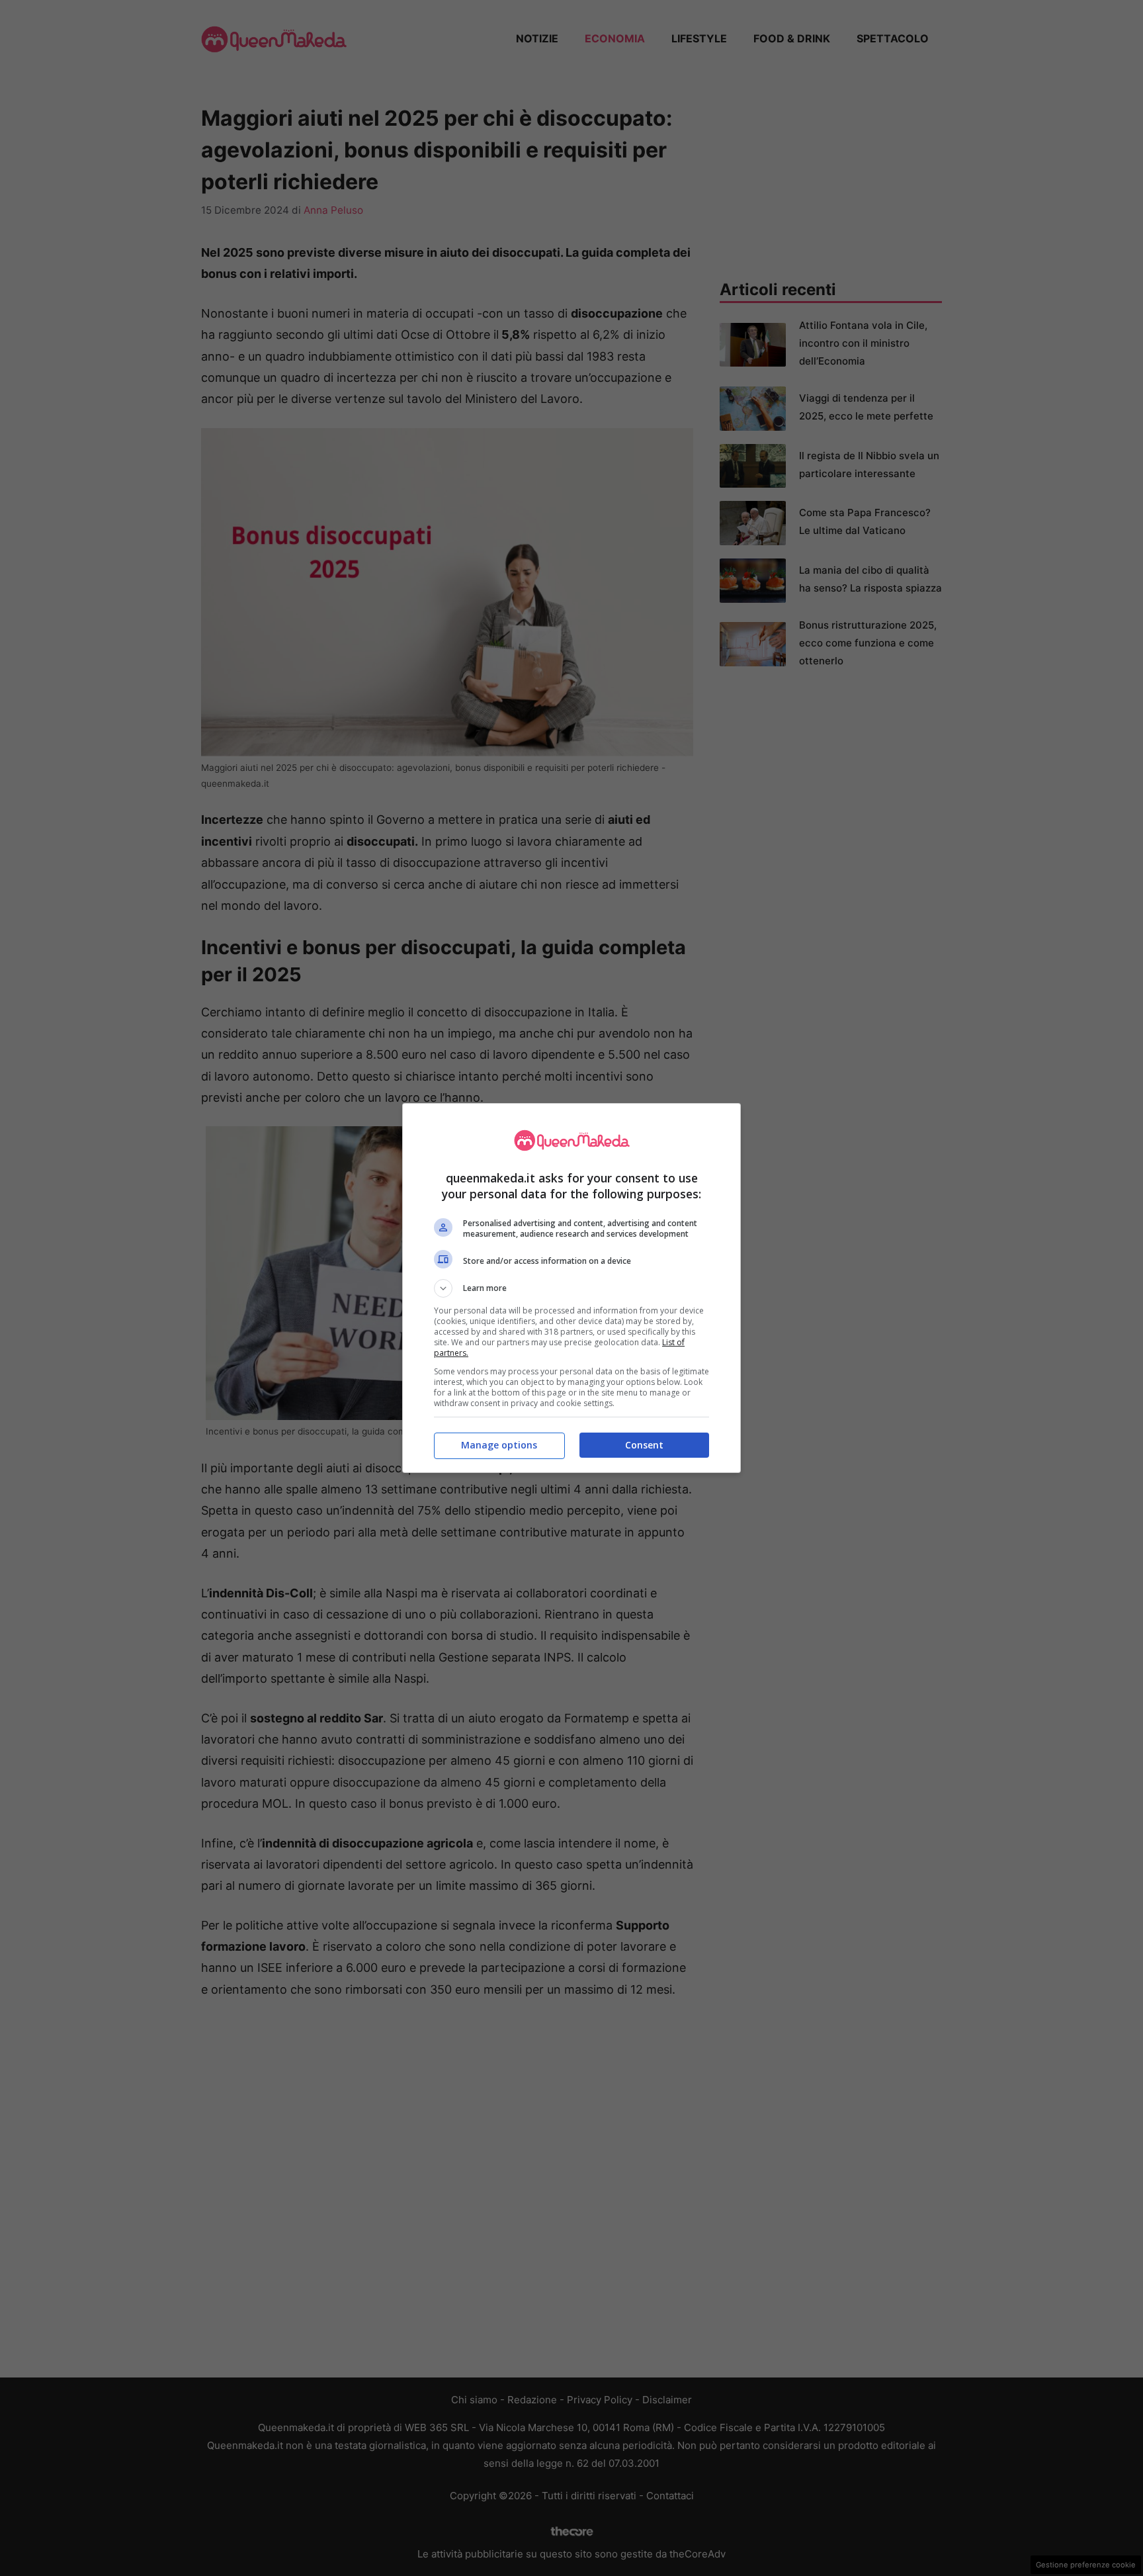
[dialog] (571, 1288)
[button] (571, 1288)
